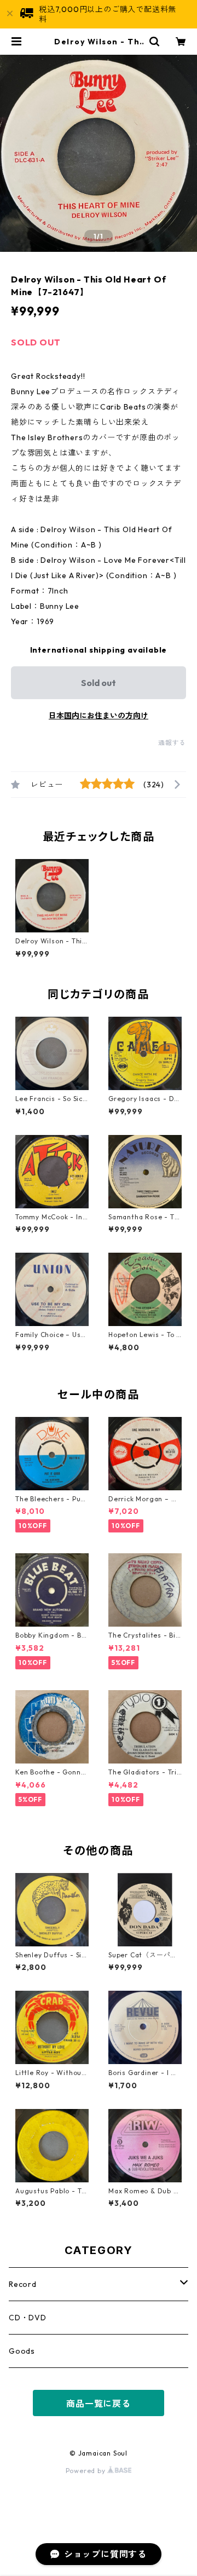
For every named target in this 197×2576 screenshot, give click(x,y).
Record (23, 2284)
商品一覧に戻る (99, 2404)
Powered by (87, 2471)
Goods (22, 2351)
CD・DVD (28, 2318)
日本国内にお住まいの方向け (99, 716)
